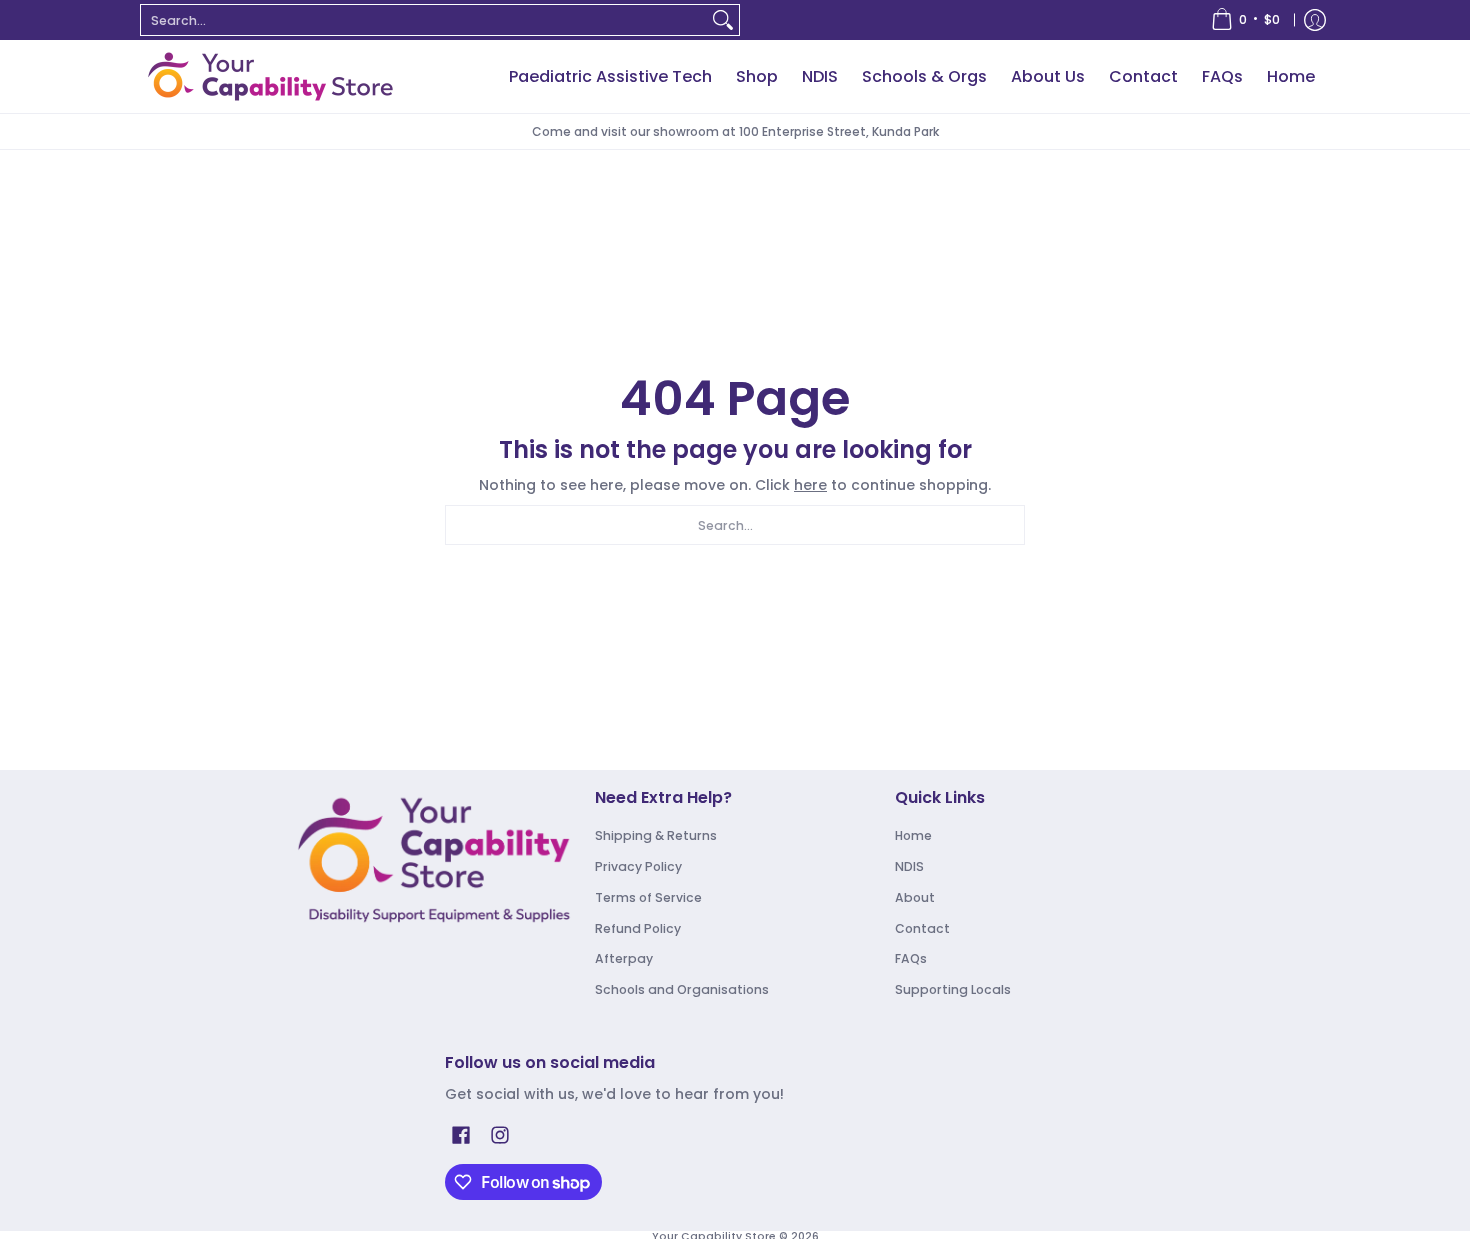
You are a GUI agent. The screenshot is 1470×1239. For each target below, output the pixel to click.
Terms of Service (648, 897)
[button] (461, 1134)
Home (913, 835)
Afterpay (624, 958)
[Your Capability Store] (270, 76)
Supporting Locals (953, 989)
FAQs (911, 958)
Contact (922, 928)
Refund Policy (638, 928)
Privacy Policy (638, 866)
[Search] (723, 20)
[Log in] (1315, 20)
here (810, 485)
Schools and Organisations (682, 989)
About (915, 897)
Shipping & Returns (656, 835)
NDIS (909, 866)
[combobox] (424, 20)
